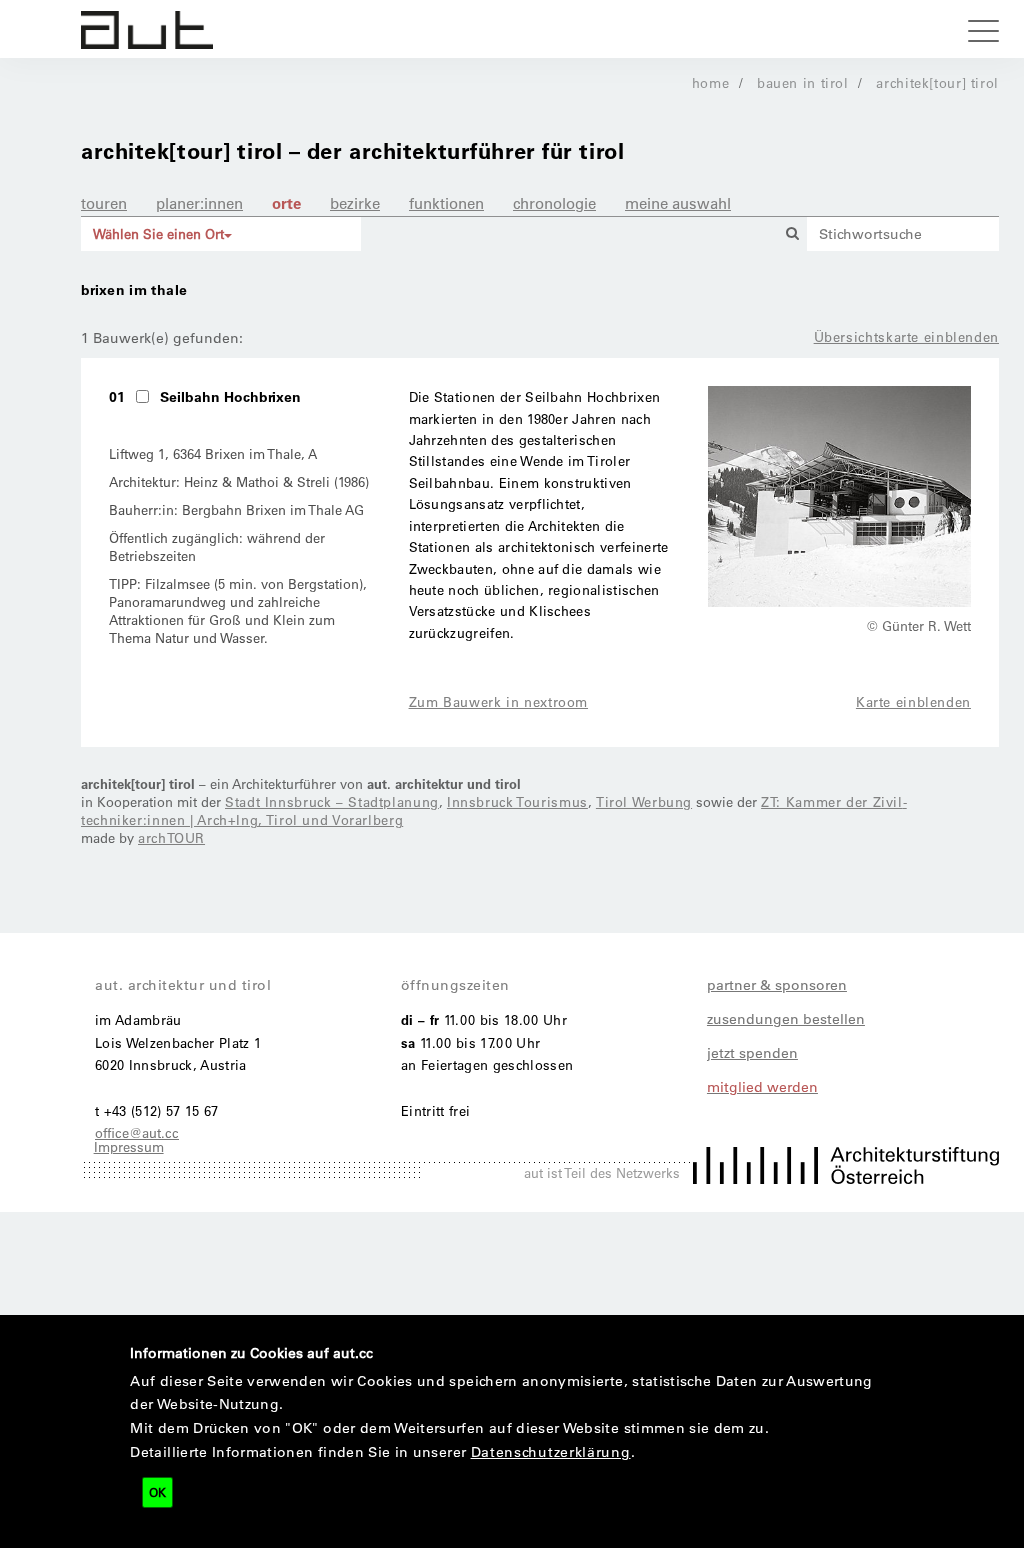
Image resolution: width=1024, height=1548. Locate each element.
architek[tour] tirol (937, 82)
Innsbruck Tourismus (517, 801)
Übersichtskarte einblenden (906, 336)
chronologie (554, 203)
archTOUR (171, 837)
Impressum (129, 1146)
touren (104, 203)
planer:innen (199, 203)
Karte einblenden (913, 701)
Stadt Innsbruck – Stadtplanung (332, 801)
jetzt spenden (752, 1053)
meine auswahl (678, 203)
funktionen (446, 203)
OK (157, 1492)
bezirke (355, 203)
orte (286, 203)
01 (117, 396)
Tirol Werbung (644, 801)
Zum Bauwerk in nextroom (499, 701)
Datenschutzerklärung (551, 1452)
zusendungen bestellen (786, 1019)
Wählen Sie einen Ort (158, 233)
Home (711, 82)
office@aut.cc (137, 1132)
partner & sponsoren (777, 985)
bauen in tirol (803, 82)
